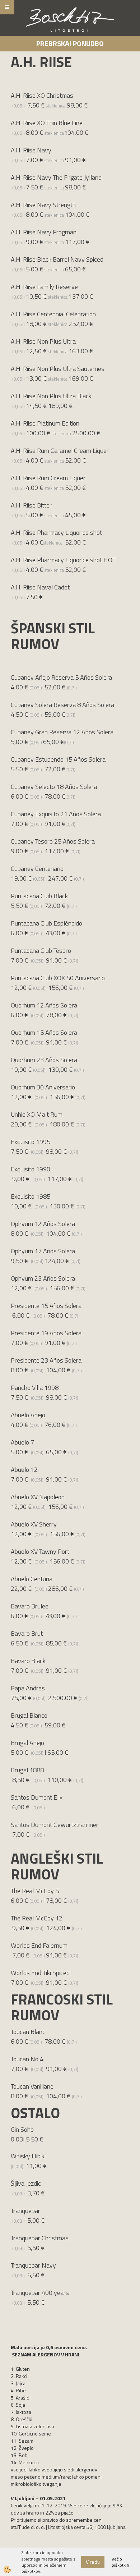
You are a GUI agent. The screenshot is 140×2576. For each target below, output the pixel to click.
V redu (93, 2562)
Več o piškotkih (120, 2562)
